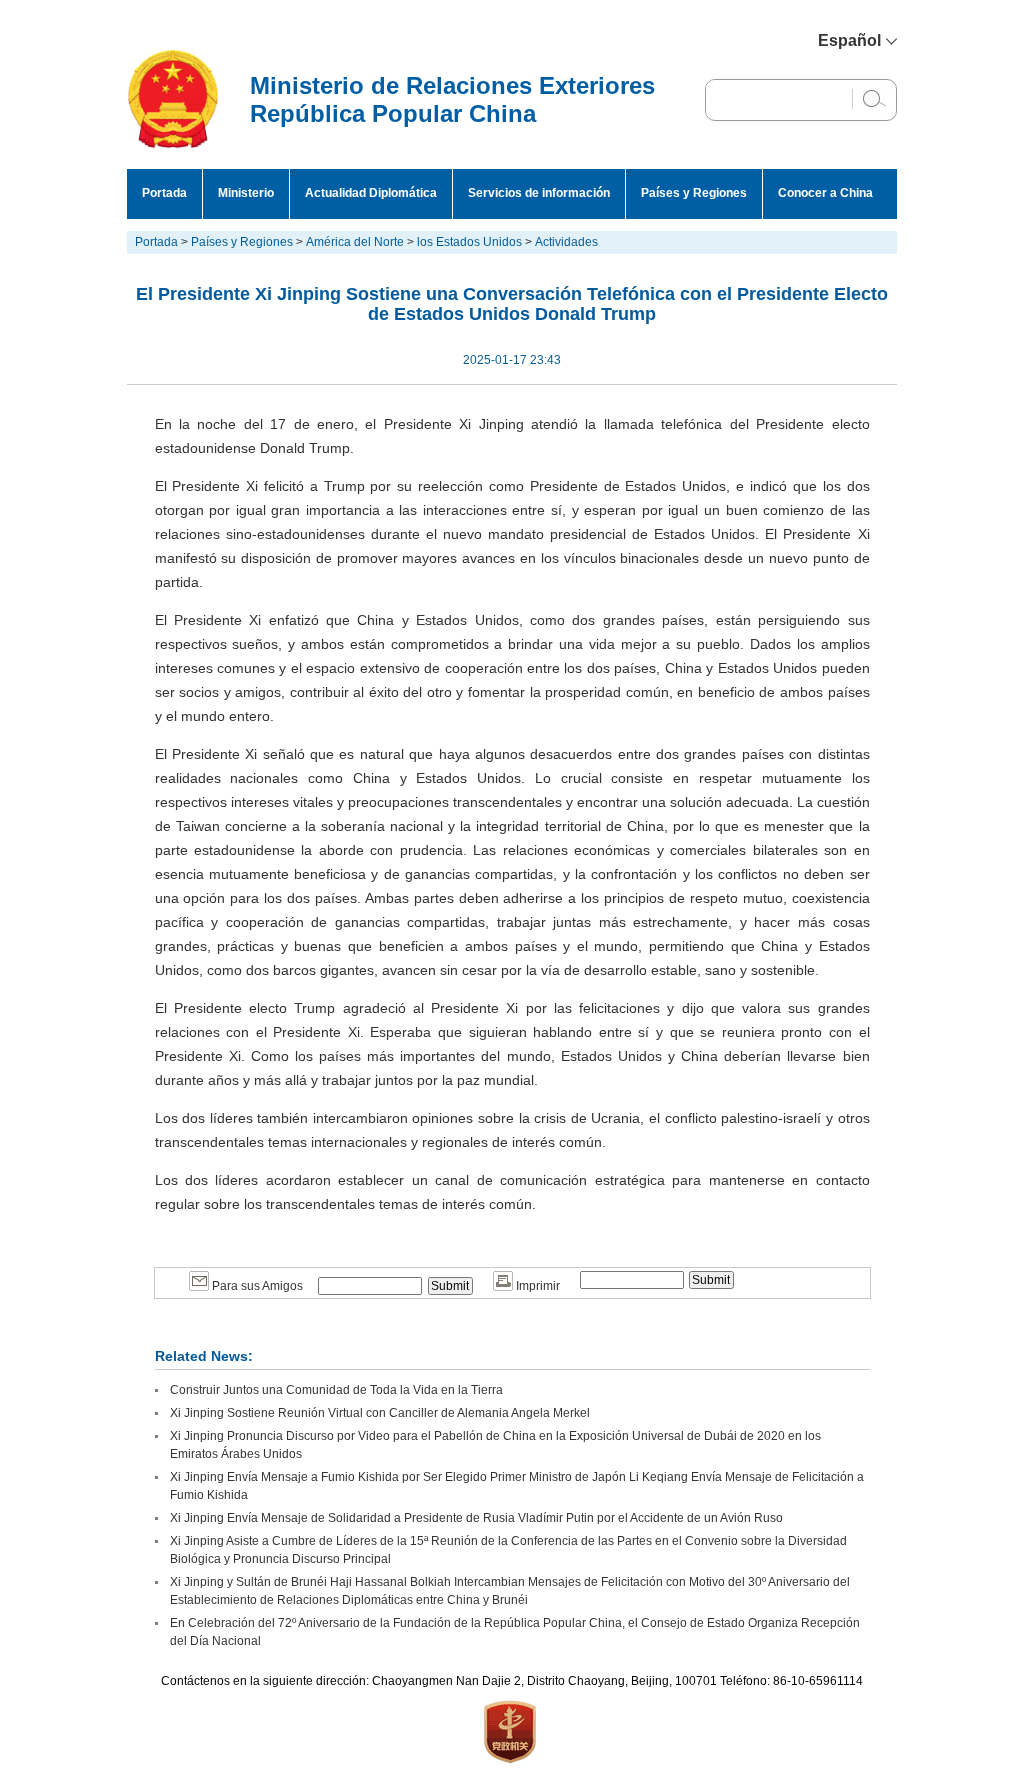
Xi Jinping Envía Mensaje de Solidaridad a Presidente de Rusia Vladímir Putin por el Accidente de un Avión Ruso (476, 1518)
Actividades (566, 242)
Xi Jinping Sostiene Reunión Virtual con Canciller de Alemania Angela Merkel (380, 1413)
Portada (164, 193)
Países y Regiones (694, 193)
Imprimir (536, 1286)
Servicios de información (539, 193)
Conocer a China (825, 193)
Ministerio (246, 193)
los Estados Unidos (469, 242)
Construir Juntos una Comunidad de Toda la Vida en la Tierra (336, 1390)
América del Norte (355, 242)
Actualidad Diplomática (371, 193)
